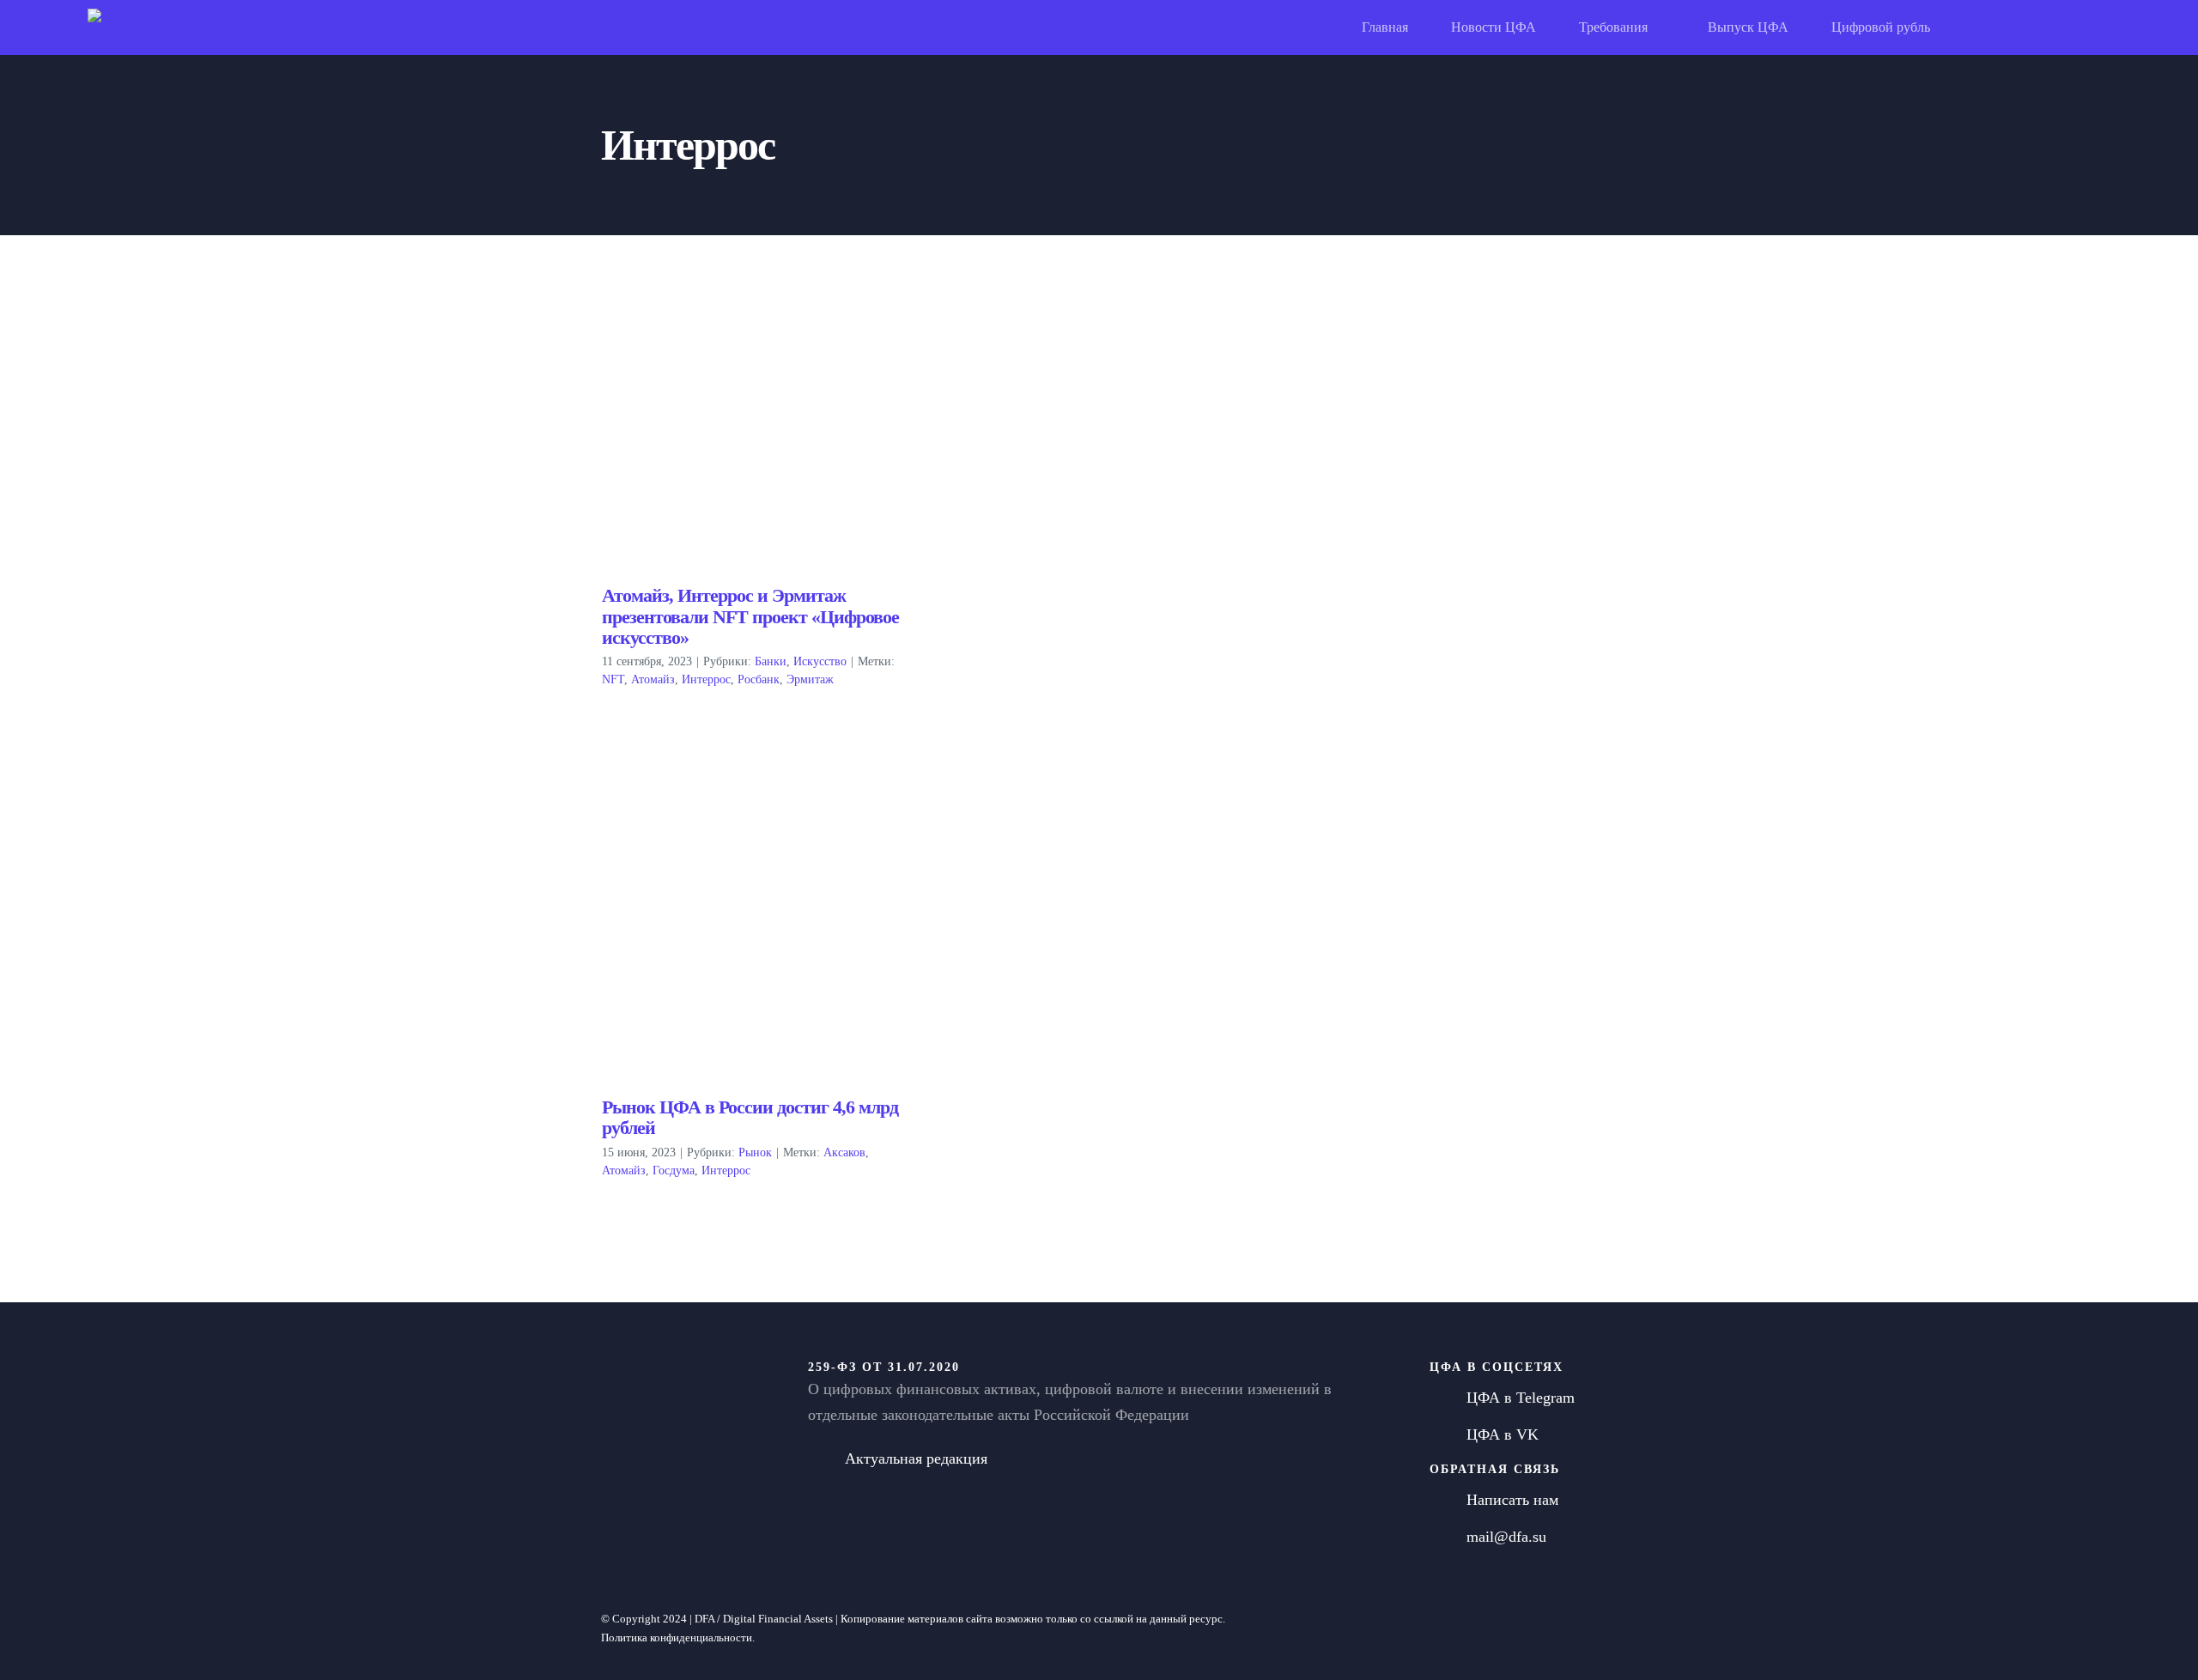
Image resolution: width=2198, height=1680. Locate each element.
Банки (771, 661)
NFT (613, 679)
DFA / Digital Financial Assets (764, 1619)
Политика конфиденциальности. (678, 1638)
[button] (2102, 27)
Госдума (674, 1171)
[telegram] (1485, 1628)
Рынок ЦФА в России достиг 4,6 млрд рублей (750, 1117)
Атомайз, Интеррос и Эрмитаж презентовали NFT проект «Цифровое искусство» (750, 616)
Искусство (820, 661)
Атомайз (653, 679)
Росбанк (759, 679)
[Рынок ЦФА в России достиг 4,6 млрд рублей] (753, 941)
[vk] (1514, 1628)
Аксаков (844, 1152)
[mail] (1543, 1628)
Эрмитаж (810, 679)
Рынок (755, 1152)
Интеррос (706, 679)
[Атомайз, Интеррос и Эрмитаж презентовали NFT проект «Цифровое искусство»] (753, 430)
